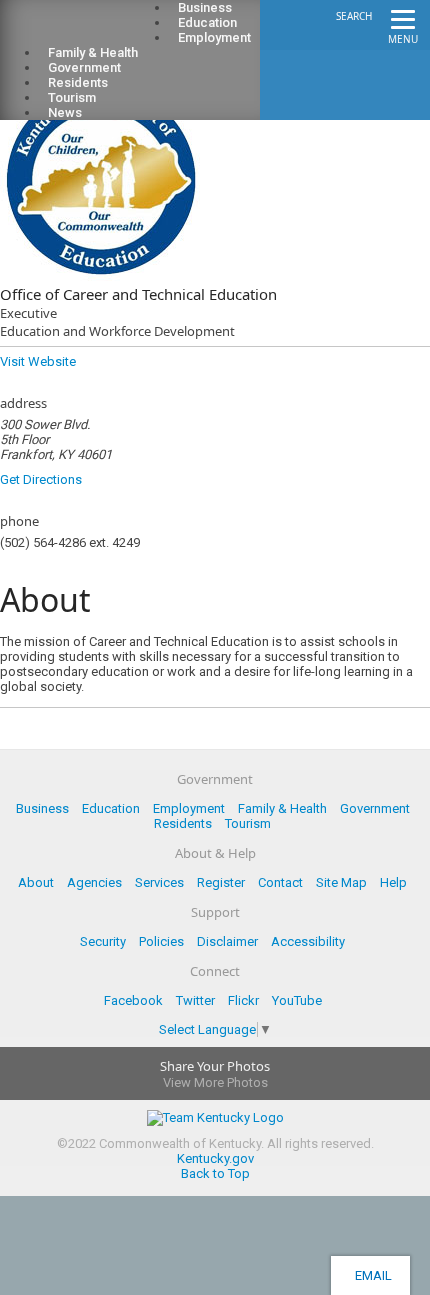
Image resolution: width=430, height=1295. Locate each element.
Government (375, 808)
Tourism (248, 823)
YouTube (297, 1000)
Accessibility (308, 941)
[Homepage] (95, 31)
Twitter (195, 1000)
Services (159, 882)
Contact (280, 882)
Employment (214, 37)
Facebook (133, 1000)
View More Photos (215, 1082)
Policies (161, 941)
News (65, 112)
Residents (183, 823)
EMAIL (370, 1275)
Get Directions (41, 479)
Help (393, 882)
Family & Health (282, 808)
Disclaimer (227, 941)
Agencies (94, 882)
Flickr (243, 1000)
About (36, 882)
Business (42, 808)
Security (103, 941)
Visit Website (38, 361)
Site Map (341, 882)
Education (111, 808)
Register (221, 882)
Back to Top (215, 1173)
